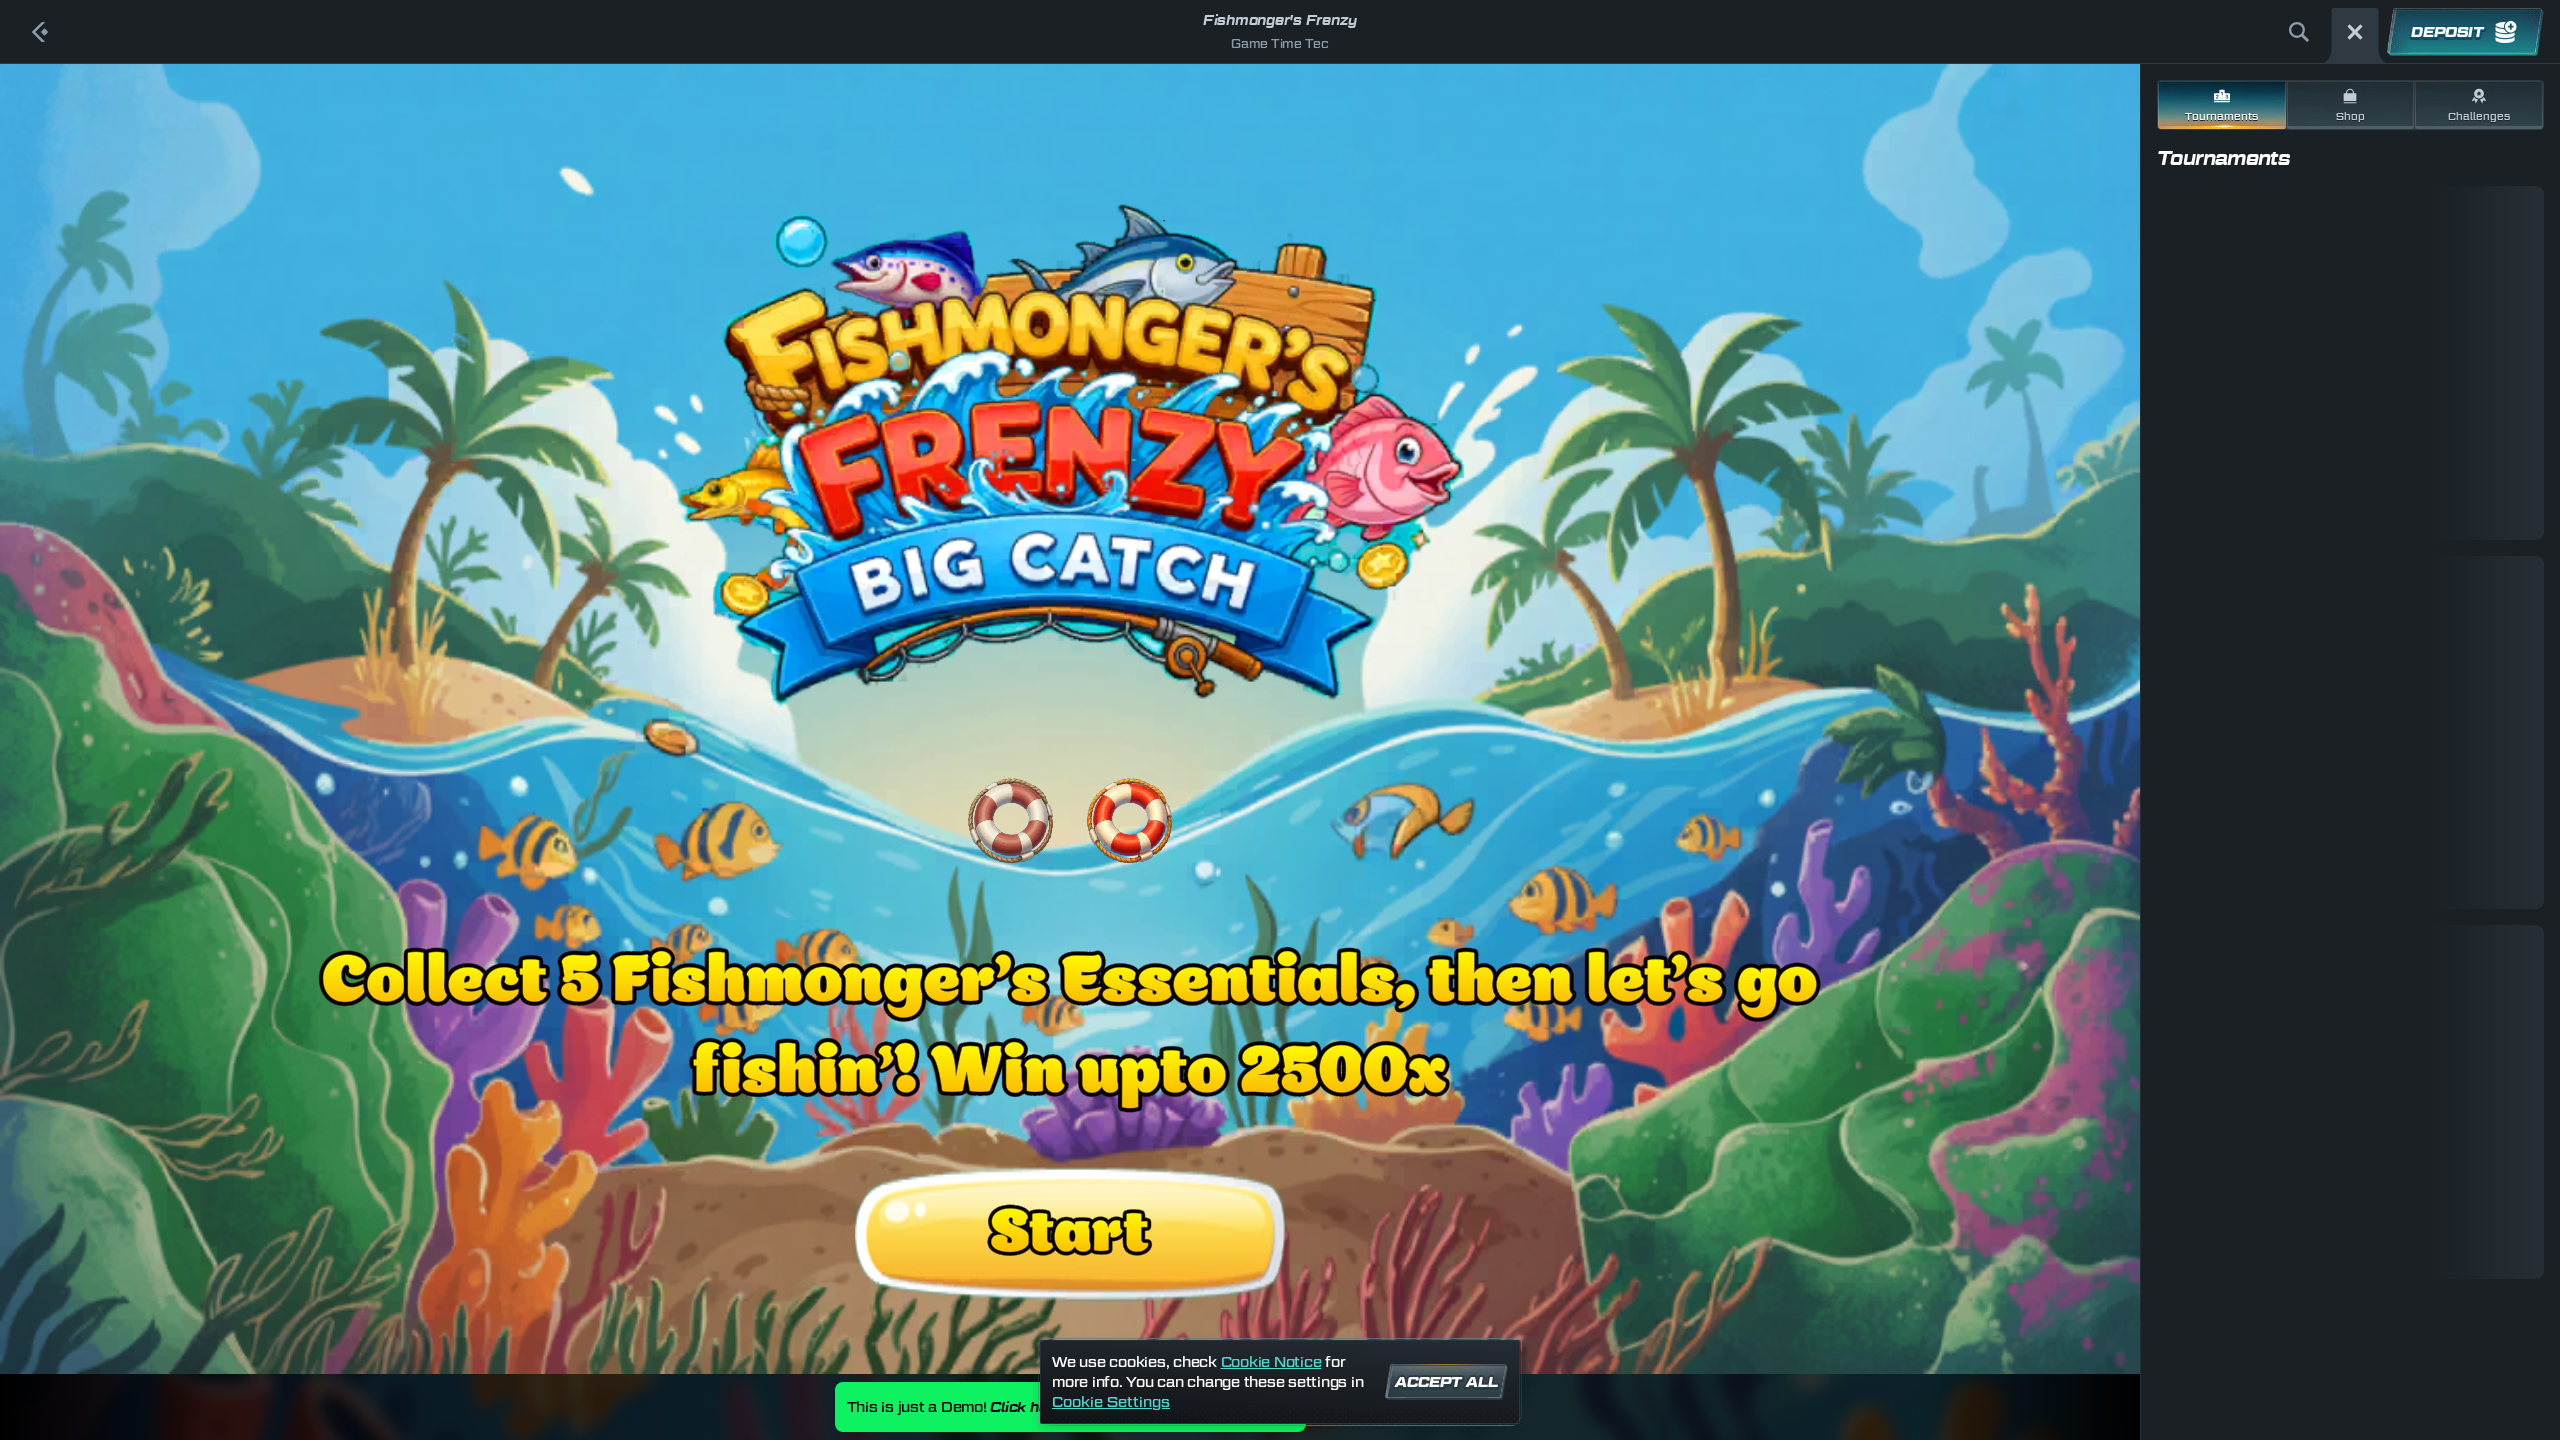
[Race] (2355, 32)
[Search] (2299, 32)
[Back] (40, 32)
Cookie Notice (1271, 1361)
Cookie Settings (1111, 1402)
